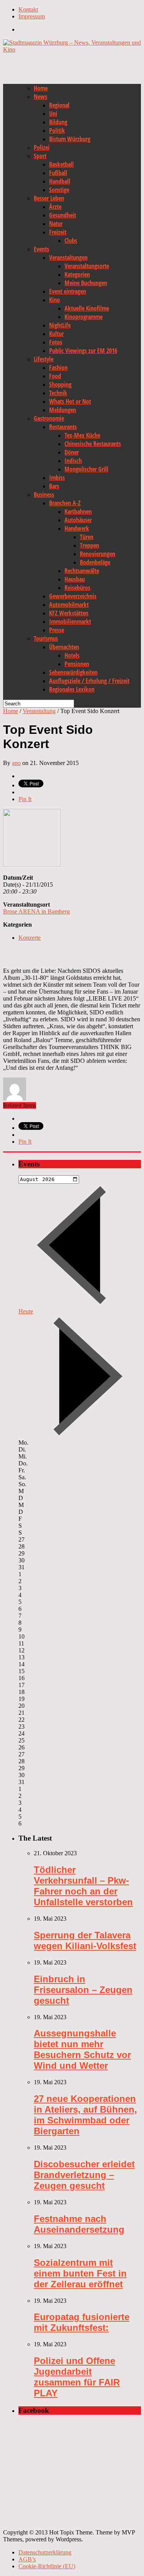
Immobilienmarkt (70, 621)
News (41, 97)
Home (41, 88)
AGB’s (27, 2559)
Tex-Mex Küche (82, 435)
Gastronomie (49, 418)
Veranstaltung (39, 711)
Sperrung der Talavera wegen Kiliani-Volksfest (85, 1940)
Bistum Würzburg (70, 139)
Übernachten (64, 647)
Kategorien (77, 274)
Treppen (89, 545)
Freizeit (58, 232)
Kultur (56, 334)
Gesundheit (63, 215)
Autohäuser (78, 520)
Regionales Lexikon (72, 689)
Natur (56, 224)
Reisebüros (77, 588)
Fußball (58, 173)
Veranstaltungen (68, 257)
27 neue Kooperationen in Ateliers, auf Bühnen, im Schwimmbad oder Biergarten (85, 2115)
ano (16, 763)
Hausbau (75, 579)
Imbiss (57, 478)
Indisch (73, 461)
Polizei (42, 147)
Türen (87, 537)
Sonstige (59, 190)
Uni (53, 114)
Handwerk (77, 528)
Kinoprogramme (84, 317)
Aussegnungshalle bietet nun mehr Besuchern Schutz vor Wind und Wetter (82, 2049)
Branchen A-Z (65, 503)
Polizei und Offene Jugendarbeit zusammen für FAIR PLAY (77, 2377)
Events (41, 249)
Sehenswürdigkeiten (73, 672)
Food (55, 376)
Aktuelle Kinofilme (87, 308)
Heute (26, 1311)
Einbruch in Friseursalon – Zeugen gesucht (83, 1990)
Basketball (61, 164)
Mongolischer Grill (86, 469)
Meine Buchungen (86, 283)
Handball (60, 181)
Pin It (25, 799)
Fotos (56, 342)
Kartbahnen (78, 511)
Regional (59, 105)
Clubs (71, 241)
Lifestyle (44, 359)
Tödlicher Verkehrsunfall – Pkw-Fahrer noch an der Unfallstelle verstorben (83, 1886)
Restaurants (63, 427)
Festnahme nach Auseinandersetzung (79, 2224)
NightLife (60, 325)
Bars (54, 486)
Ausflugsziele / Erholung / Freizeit (89, 681)
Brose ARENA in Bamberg (36, 911)
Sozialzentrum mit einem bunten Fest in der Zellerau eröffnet (80, 2273)
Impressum (32, 16)
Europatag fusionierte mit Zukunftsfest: (82, 2322)
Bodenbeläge (95, 562)
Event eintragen (68, 291)
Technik (58, 393)
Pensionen (77, 664)
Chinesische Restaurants (93, 444)
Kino (55, 300)
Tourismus (46, 638)
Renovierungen (98, 554)
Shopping (60, 384)
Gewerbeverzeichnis (73, 596)
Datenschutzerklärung (45, 2552)
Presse (57, 630)
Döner (72, 452)
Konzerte (30, 938)
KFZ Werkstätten (69, 613)
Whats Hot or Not (70, 401)
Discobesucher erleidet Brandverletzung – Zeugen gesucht (84, 2175)
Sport (40, 156)
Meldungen (63, 410)
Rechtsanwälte (82, 571)
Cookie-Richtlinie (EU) (47, 2566)
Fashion (58, 368)
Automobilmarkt (69, 605)
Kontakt (28, 9)
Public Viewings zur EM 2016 (83, 351)
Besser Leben (49, 198)
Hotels (72, 655)
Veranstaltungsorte (87, 266)
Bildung (58, 122)
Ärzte (55, 207)
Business (44, 494)
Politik (57, 130)
